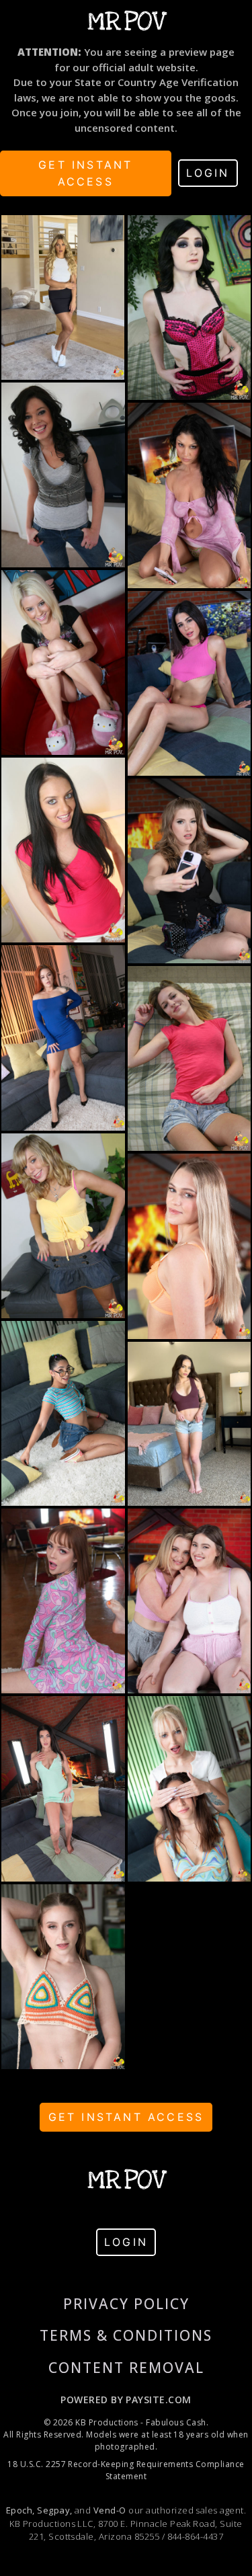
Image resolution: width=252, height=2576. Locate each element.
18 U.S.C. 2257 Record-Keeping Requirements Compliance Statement (126, 2470)
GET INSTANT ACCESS (85, 173)
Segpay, (54, 2510)
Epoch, (20, 2510)
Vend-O (110, 2510)
